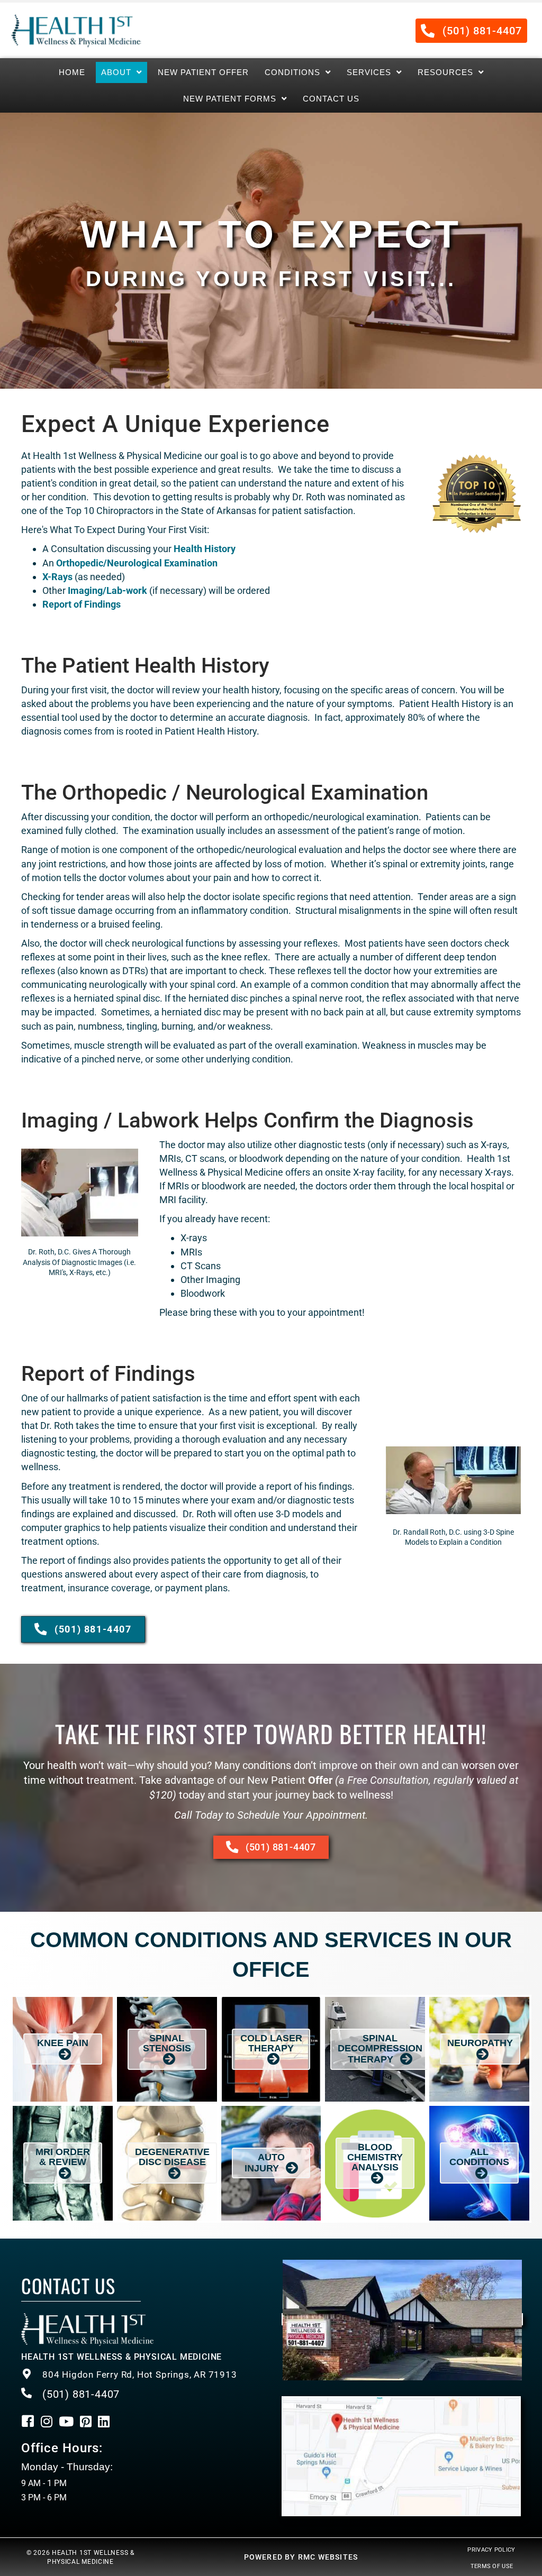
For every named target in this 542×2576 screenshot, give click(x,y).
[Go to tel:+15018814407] (141, 2375)
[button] (471, 31)
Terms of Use (492, 2566)
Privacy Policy (491, 2550)
